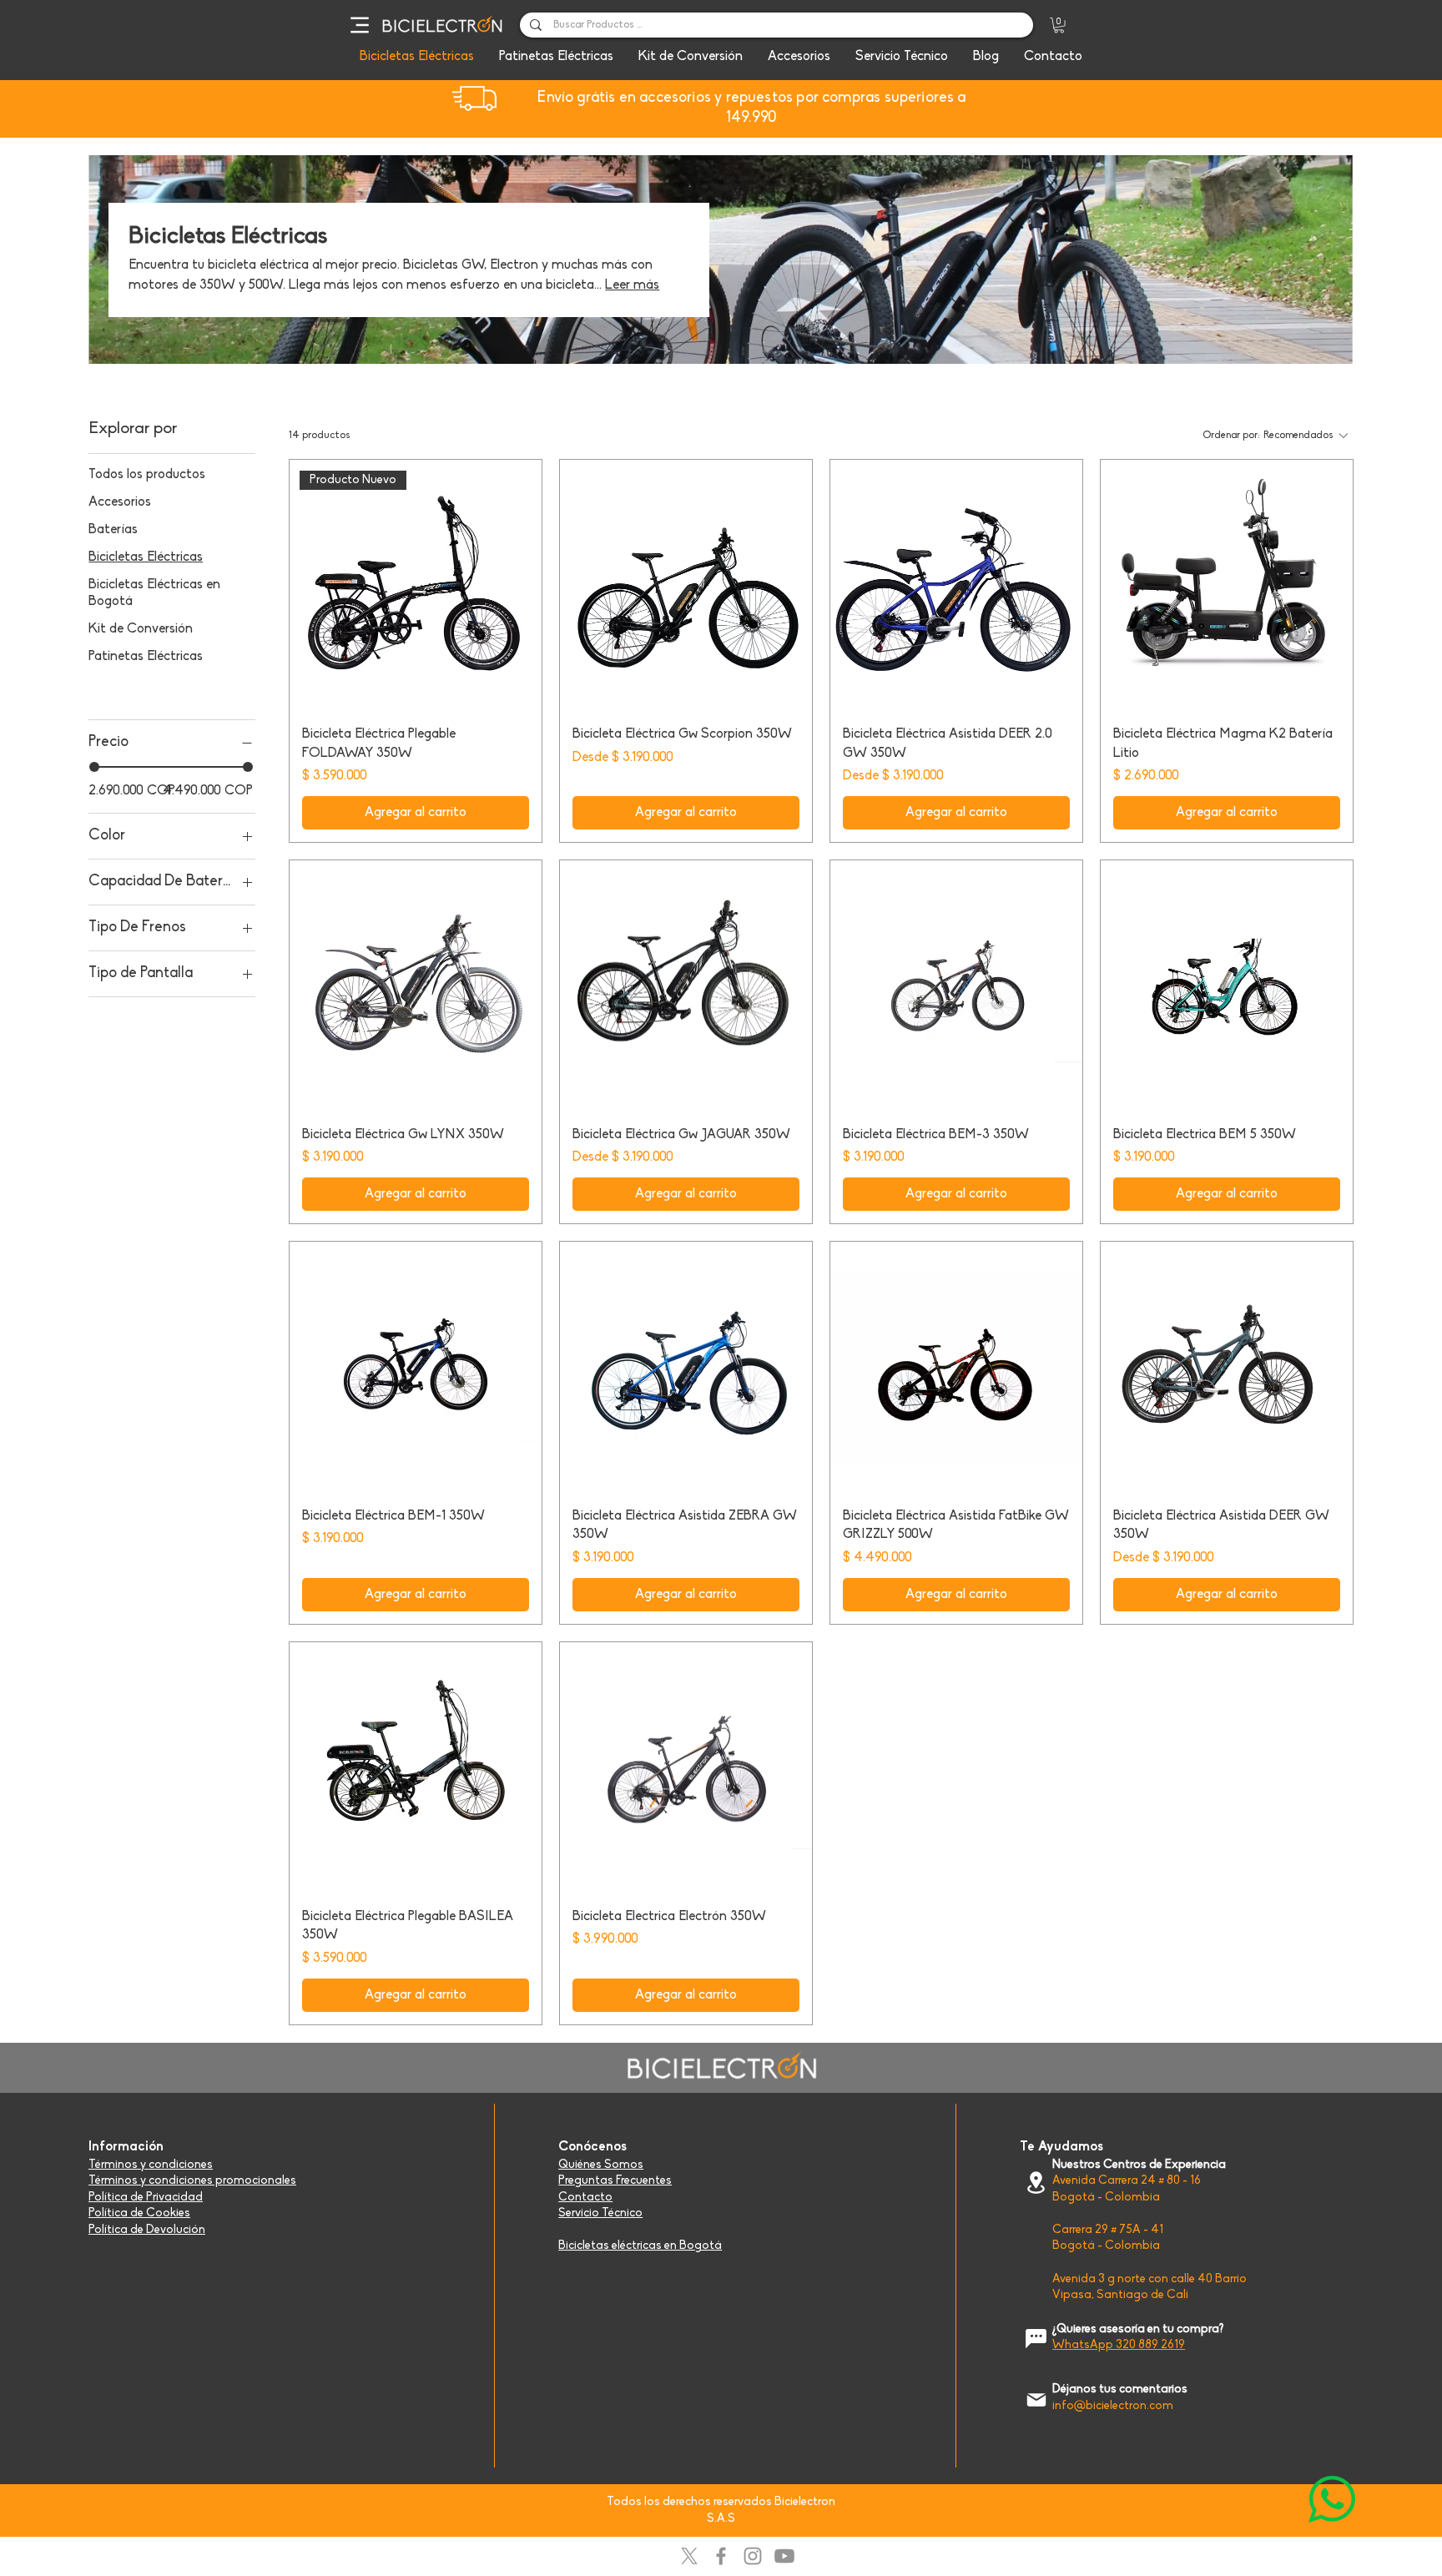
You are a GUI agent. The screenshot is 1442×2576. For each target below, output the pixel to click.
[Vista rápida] (686, 586)
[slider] (94, 767)
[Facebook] (721, 2556)
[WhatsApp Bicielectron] (1332, 2499)
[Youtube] (784, 2556)
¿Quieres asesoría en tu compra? (1138, 2329)
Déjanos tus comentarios (1120, 2389)
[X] (689, 2556)
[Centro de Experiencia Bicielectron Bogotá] (1036, 2183)
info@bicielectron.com (1113, 2406)
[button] (1059, 25)
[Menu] (359, 25)
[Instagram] (753, 2556)
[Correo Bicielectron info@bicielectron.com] (1036, 2400)
